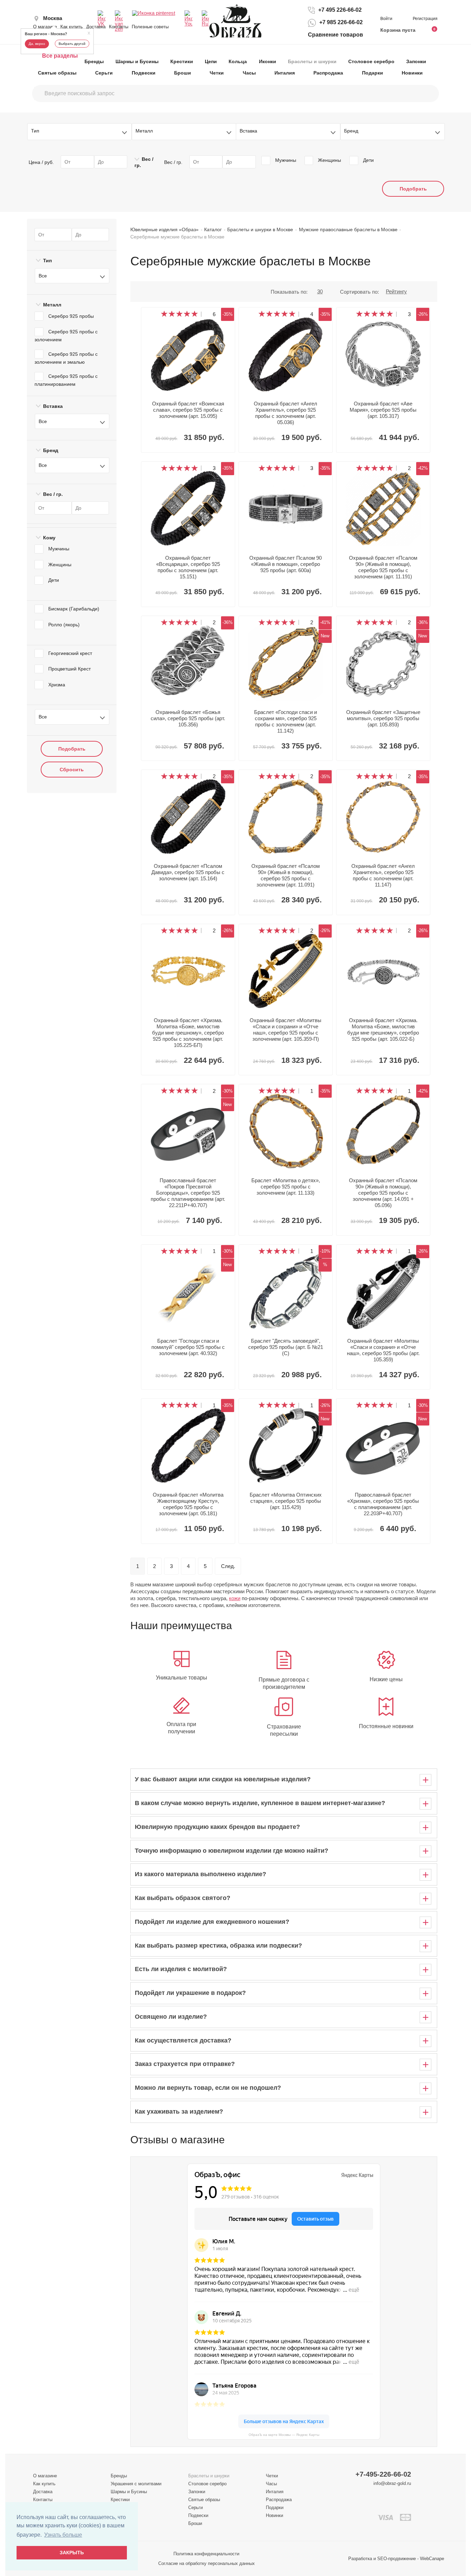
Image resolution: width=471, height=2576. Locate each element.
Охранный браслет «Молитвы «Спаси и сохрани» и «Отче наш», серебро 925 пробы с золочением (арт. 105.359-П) (285, 1030)
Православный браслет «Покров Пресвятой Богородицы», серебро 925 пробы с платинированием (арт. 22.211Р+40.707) (188, 1193)
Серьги (104, 73)
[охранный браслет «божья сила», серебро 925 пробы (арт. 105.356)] (188, 663)
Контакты (119, 27)
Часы (249, 73)
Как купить (72, 27)
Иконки (268, 61)
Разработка (360, 2559)
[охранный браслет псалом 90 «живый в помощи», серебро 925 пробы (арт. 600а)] (286, 508)
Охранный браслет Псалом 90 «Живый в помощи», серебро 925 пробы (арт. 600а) (285, 564)
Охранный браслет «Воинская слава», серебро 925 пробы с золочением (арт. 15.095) (188, 410)
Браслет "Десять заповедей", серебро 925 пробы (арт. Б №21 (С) (286, 1347)
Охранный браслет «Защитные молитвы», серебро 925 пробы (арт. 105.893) (383, 718)
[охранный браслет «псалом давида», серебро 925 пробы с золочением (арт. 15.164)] (188, 817)
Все (43, 276)
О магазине (45, 27)
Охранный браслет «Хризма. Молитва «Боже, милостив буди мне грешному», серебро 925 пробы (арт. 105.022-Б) (383, 1030)
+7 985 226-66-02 (341, 23)
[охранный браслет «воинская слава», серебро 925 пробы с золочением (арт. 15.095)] (188, 354)
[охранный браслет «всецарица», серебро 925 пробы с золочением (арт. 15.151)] (188, 508)
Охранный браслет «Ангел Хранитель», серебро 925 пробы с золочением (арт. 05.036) (285, 413)
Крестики (182, 61)
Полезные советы (150, 27)
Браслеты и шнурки (312, 61)
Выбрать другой (72, 44)
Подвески (144, 73)
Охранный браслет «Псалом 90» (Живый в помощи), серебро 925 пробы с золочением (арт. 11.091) (285, 875)
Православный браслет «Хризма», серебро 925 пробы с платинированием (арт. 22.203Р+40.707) (383, 1504)
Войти (387, 19)
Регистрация (425, 19)
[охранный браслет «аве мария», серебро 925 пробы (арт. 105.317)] (383, 354)
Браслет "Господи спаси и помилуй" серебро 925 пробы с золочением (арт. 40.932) (188, 1347)
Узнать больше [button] (63, 2535)
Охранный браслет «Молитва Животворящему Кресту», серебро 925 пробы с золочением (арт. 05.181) (188, 1504)
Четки (217, 73)
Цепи (211, 61)
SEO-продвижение (397, 2559)
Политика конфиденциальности (206, 2554)
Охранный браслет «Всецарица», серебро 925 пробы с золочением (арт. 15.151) (188, 567)
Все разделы (60, 56)
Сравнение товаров (335, 35)
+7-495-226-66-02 (383, 2474)
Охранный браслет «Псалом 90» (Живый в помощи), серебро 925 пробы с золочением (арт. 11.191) (383, 567)
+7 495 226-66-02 (340, 10)
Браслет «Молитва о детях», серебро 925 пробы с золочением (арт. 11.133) (286, 1187)
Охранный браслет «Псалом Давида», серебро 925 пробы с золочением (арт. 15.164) (188, 872)
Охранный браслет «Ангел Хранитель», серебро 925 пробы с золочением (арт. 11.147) (383, 875)
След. (228, 1566)
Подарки (373, 73)
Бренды (94, 61)
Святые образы (57, 73)
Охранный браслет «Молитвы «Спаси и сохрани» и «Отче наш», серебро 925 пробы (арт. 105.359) (383, 1350)
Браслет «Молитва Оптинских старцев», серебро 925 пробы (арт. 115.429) (286, 1501)
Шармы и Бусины (137, 61)
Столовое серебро (371, 61)
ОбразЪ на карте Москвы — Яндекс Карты (284, 2435)
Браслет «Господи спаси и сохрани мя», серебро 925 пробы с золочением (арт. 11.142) (285, 721)
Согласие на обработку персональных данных (207, 2563)
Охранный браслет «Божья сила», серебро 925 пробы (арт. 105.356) (188, 718)
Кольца (238, 61)
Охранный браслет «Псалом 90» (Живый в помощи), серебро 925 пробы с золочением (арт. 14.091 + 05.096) (383, 1193)
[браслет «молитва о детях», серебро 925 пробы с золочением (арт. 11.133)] (286, 1131)
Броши (183, 73)
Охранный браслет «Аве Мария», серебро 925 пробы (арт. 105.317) (383, 410)
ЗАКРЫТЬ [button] (72, 2553)
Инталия (285, 73)
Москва (53, 18)
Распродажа (328, 73)
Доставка (96, 27)
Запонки (416, 61)
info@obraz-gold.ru (392, 2483)
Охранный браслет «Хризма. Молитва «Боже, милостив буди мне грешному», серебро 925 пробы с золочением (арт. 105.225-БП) (188, 1033)
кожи (235, 1598)
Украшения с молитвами (136, 2484)
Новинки (412, 73)
